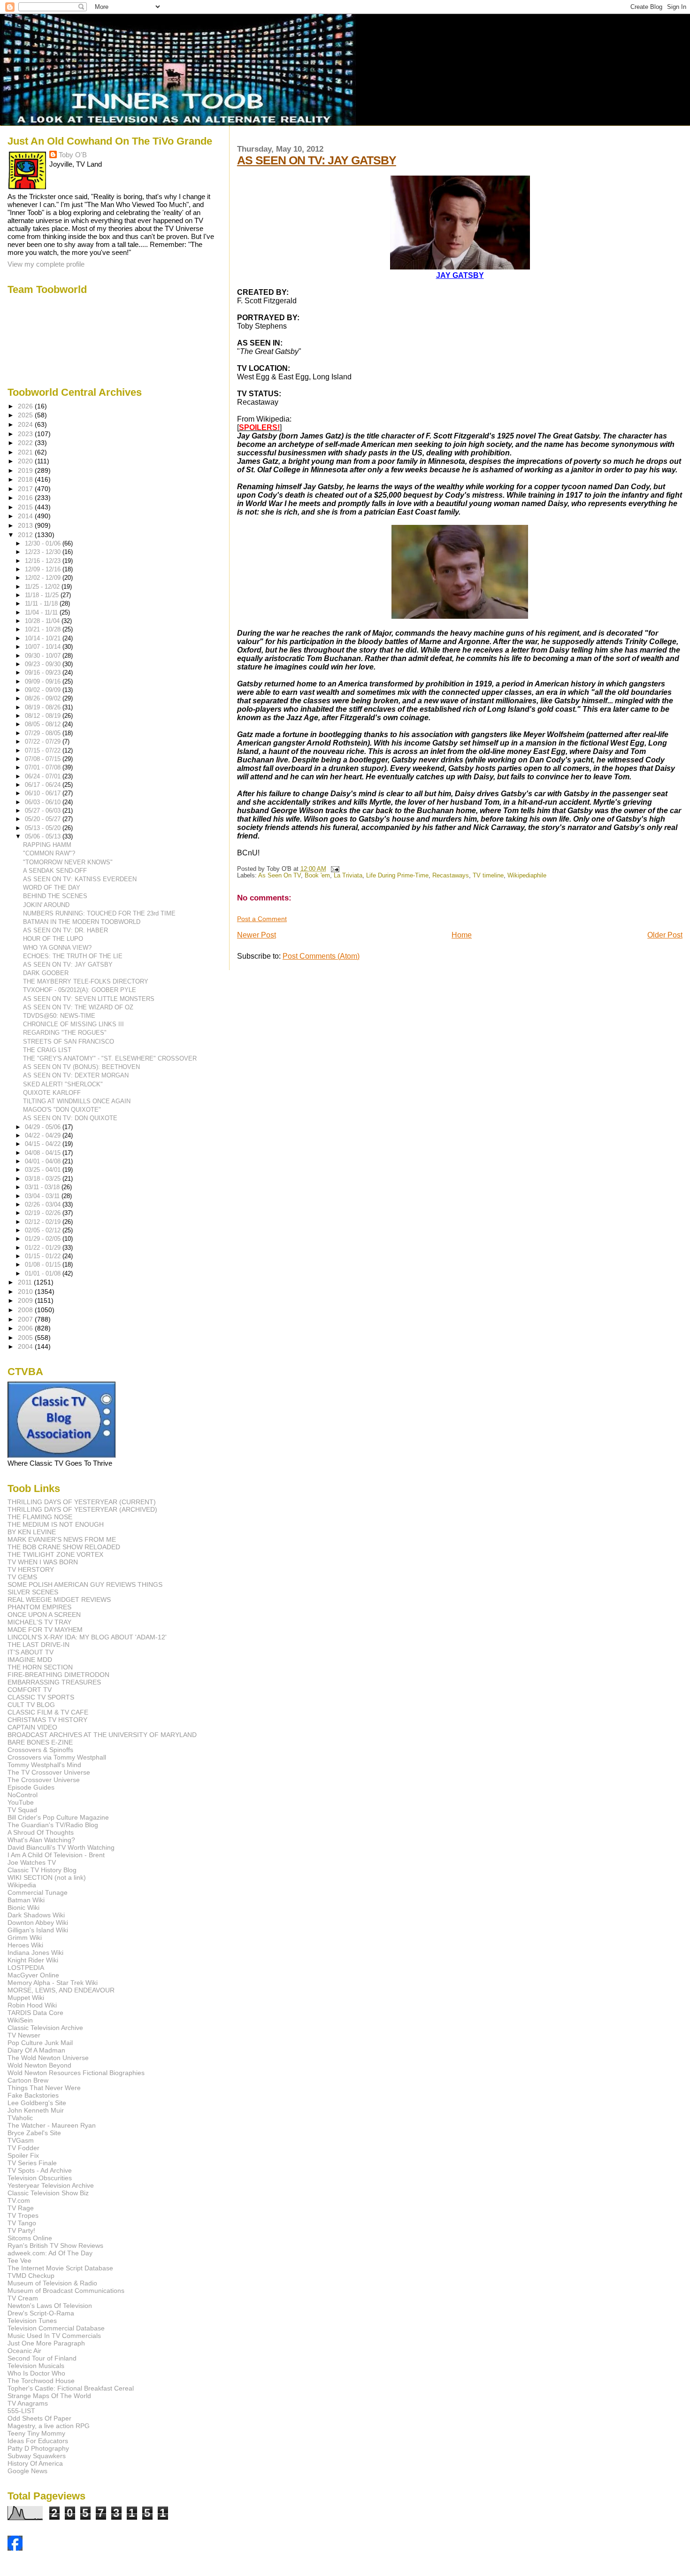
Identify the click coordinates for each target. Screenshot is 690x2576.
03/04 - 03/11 (43, 1196)
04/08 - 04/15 (44, 1153)
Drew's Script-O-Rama (41, 2313)
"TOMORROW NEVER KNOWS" (68, 862)
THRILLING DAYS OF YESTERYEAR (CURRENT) (82, 1502)
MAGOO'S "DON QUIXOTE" (62, 1110)
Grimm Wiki (25, 1938)
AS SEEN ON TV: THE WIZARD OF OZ (78, 1007)
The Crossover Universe (44, 1780)
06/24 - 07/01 (44, 776)
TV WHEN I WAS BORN (43, 1562)
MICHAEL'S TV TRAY (39, 1622)
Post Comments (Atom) (321, 956)
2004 (26, 1346)
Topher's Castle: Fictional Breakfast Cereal (71, 2388)
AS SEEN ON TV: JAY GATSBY (317, 160)
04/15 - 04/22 (44, 1144)
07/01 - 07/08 (44, 767)
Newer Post (257, 935)
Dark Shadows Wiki (36, 1915)
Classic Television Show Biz (48, 2193)
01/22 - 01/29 (44, 1248)
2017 (26, 489)
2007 (26, 1319)
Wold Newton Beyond (39, 2065)
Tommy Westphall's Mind (44, 1765)
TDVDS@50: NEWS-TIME (59, 1016)
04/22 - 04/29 (44, 1135)
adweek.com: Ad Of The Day (50, 2253)
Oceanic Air (24, 2351)
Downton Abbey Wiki (38, 1922)
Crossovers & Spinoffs (40, 1750)
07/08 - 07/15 (44, 759)
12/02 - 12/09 (44, 578)
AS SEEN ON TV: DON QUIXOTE (70, 1118)
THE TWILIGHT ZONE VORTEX (55, 1554)
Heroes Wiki (25, 1945)
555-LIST (21, 2411)
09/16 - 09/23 (44, 673)
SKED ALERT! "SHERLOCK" (63, 1084)
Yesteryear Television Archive (51, 2185)
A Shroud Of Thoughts (41, 1832)
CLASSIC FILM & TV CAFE (48, 1712)
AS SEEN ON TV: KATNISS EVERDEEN (80, 879)
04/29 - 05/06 (44, 1127)
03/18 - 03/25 (44, 1179)
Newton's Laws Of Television (50, 2306)
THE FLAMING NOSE (40, 1517)
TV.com (19, 2200)
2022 (26, 443)
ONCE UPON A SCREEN (44, 1615)
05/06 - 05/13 (44, 836)
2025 (26, 415)
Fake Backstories (33, 2095)
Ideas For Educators (38, 2441)
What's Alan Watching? (41, 1840)
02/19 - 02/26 (44, 1213)
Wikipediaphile (527, 876)
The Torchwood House (41, 2381)
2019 (26, 470)
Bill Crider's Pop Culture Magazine (58, 1817)
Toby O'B (73, 155)
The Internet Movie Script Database (60, 2268)
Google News (27, 2471)
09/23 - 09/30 (44, 664)
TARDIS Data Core (35, 2013)
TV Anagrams (28, 2403)
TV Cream (23, 2298)
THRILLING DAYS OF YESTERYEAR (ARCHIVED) (82, 1509)
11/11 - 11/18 (42, 604)
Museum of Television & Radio (52, 2283)
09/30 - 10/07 (44, 656)
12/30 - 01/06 (44, 543)
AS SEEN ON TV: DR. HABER (65, 930)
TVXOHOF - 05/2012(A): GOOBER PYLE (80, 990)
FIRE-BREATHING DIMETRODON (58, 1675)
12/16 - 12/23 (44, 561)
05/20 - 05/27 (44, 819)
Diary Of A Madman (36, 2050)
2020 (26, 461)
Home (462, 935)
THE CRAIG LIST (47, 1050)
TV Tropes (23, 2215)
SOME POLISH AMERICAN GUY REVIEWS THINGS (85, 1584)
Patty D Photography (38, 2448)
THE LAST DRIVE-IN (38, 1645)
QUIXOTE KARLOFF (52, 1093)
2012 (26, 535)
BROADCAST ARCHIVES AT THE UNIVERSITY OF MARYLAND (102, 1735)
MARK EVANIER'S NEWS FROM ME (62, 1539)
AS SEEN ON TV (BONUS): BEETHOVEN (81, 1067)
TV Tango (22, 2223)
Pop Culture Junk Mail (40, 2043)
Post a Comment (262, 919)
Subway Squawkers (37, 2456)
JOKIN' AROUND (46, 905)
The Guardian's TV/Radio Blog (53, 1825)
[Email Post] (334, 869)
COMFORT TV (30, 1690)
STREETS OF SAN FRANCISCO (69, 1042)
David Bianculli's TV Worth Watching (61, 1847)
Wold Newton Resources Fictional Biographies (76, 2073)
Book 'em (317, 876)
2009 (26, 1300)
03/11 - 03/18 (43, 1187)
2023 (26, 434)
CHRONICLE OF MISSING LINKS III (73, 1024)
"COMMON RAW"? (49, 853)
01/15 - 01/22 (44, 1256)
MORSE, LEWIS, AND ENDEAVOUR (61, 1990)
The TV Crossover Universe (49, 1772)
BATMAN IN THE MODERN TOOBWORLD (82, 922)
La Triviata (348, 876)
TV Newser (24, 2035)
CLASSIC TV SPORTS (41, 1697)
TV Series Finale (32, 2163)
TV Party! (21, 2230)
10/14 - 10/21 (44, 638)
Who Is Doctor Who (36, 2373)
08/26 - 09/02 (44, 698)
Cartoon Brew (28, 2080)
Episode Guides (31, 1787)
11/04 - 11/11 (42, 612)
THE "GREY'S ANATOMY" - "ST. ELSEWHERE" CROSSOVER (110, 1058)
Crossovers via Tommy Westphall (57, 1757)
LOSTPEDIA (26, 1968)
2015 (26, 507)
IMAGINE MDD (30, 1660)
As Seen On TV (280, 876)
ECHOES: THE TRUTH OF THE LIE (73, 956)
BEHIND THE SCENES (55, 896)
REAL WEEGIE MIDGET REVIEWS (59, 1599)
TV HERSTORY (31, 1569)
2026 (26, 406)
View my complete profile (46, 264)
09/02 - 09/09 (44, 690)
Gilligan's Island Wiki (38, 1930)
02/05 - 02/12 (44, 1230)
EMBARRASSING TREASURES (54, 1682)
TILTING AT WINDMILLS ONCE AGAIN (77, 1101)
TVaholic (20, 2118)
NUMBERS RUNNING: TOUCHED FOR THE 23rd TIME (99, 913)
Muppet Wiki (26, 1998)
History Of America (35, 2463)
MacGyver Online (33, 1975)
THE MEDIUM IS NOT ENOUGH (56, 1524)
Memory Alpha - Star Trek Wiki (53, 1983)
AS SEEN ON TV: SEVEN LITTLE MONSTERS (89, 999)
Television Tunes (32, 2321)
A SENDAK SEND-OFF (55, 871)
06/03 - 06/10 (44, 802)
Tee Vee (19, 2261)
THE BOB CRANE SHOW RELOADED (64, 1547)
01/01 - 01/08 (44, 1273)
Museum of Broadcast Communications (66, 2291)
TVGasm (21, 2140)
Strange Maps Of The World (49, 2396)
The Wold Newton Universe (48, 2058)
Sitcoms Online (30, 2238)
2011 (26, 1282)
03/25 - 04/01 (44, 1170)
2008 (26, 1310)
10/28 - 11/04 (43, 621)
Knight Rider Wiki (33, 1960)
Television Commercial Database (56, 2328)
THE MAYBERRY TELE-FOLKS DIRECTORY (86, 981)
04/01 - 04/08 (44, 1161)
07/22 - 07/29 (44, 742)
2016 (26, 498)
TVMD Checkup (31, 2276)
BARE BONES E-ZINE (40, 1742)
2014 (26, 516)
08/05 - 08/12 (44, 724)
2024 (26, 424)
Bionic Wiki (23, 1907)
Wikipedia (22, 1885)
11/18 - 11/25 (43, 595)
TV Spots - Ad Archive (40, 2170)
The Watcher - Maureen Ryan (52, 2125)
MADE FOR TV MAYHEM (45, 1630)
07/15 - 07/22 (44, 750)
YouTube (21, 1802)
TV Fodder (23, 2148)
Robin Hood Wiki (32, 2005)
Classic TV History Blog (42, 1870)
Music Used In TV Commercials (54, 2336)
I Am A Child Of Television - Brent (56, 1855)
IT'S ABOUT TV (31, 1652)
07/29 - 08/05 (44, 733)
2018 (26, 479)
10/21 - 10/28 (44, 629)
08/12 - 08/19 (44, 716)
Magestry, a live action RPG (49, 2426)
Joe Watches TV (32, 1862)
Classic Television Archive (45, 2028)
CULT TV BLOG (31, 1705)
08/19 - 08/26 (44, 707)
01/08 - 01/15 (44, 1265)
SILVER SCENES (33, 1592)
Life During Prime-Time (397, 876)
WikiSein (20, 2020)
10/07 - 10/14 (44, 647)
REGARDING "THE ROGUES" (65, 1033)
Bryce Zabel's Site (34, 2133)
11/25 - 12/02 (43, 587)
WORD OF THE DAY (52, 888)
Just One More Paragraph (46, 2343)
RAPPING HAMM (47, 845)
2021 (26, 452)
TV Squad (22, 1810)
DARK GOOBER (46, 973)
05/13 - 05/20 (44, 828)
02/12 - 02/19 (44, 1222)
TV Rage (21, 2208)
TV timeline (488, 876)
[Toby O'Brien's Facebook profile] (15, 2548)
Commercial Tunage (38, 1892)
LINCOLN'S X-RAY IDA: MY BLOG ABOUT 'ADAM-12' (87, 1637)
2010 (26, 1292)
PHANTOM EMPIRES (39, 1607)
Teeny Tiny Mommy (36, 2433)
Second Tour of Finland (42, 2358)
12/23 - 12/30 (44, 552)
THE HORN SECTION (40, 1667)
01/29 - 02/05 (44, 1239)
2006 (26, 1328)
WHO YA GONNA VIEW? (57, 948)
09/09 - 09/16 (44, 681)
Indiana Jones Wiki (35, 1953)
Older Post (665, 935)
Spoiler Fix (23, 2155)
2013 (26, 525)
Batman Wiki (26, 1900)
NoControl (23, 1795)
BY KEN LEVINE (32, 1532)
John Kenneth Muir (36, 2110)
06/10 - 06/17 (44, 793)
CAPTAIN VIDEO (32, 1727)
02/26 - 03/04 (44, 1204)
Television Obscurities (40, 2178)
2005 (26, 1338)
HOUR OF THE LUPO (53, 939)
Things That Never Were (44, 2088)
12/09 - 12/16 (44, 569)
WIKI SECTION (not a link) (47, 1877)
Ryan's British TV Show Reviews (55, 2245)
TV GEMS (22, 1577)
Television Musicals (36, 2366)
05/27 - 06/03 (44, 811)
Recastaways (451, 876)
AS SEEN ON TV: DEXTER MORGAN (76, 1075)
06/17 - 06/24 (44, 785)
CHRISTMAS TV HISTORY (47, 1720)
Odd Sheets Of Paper (39, 2418)
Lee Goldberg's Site (37, 2103)
